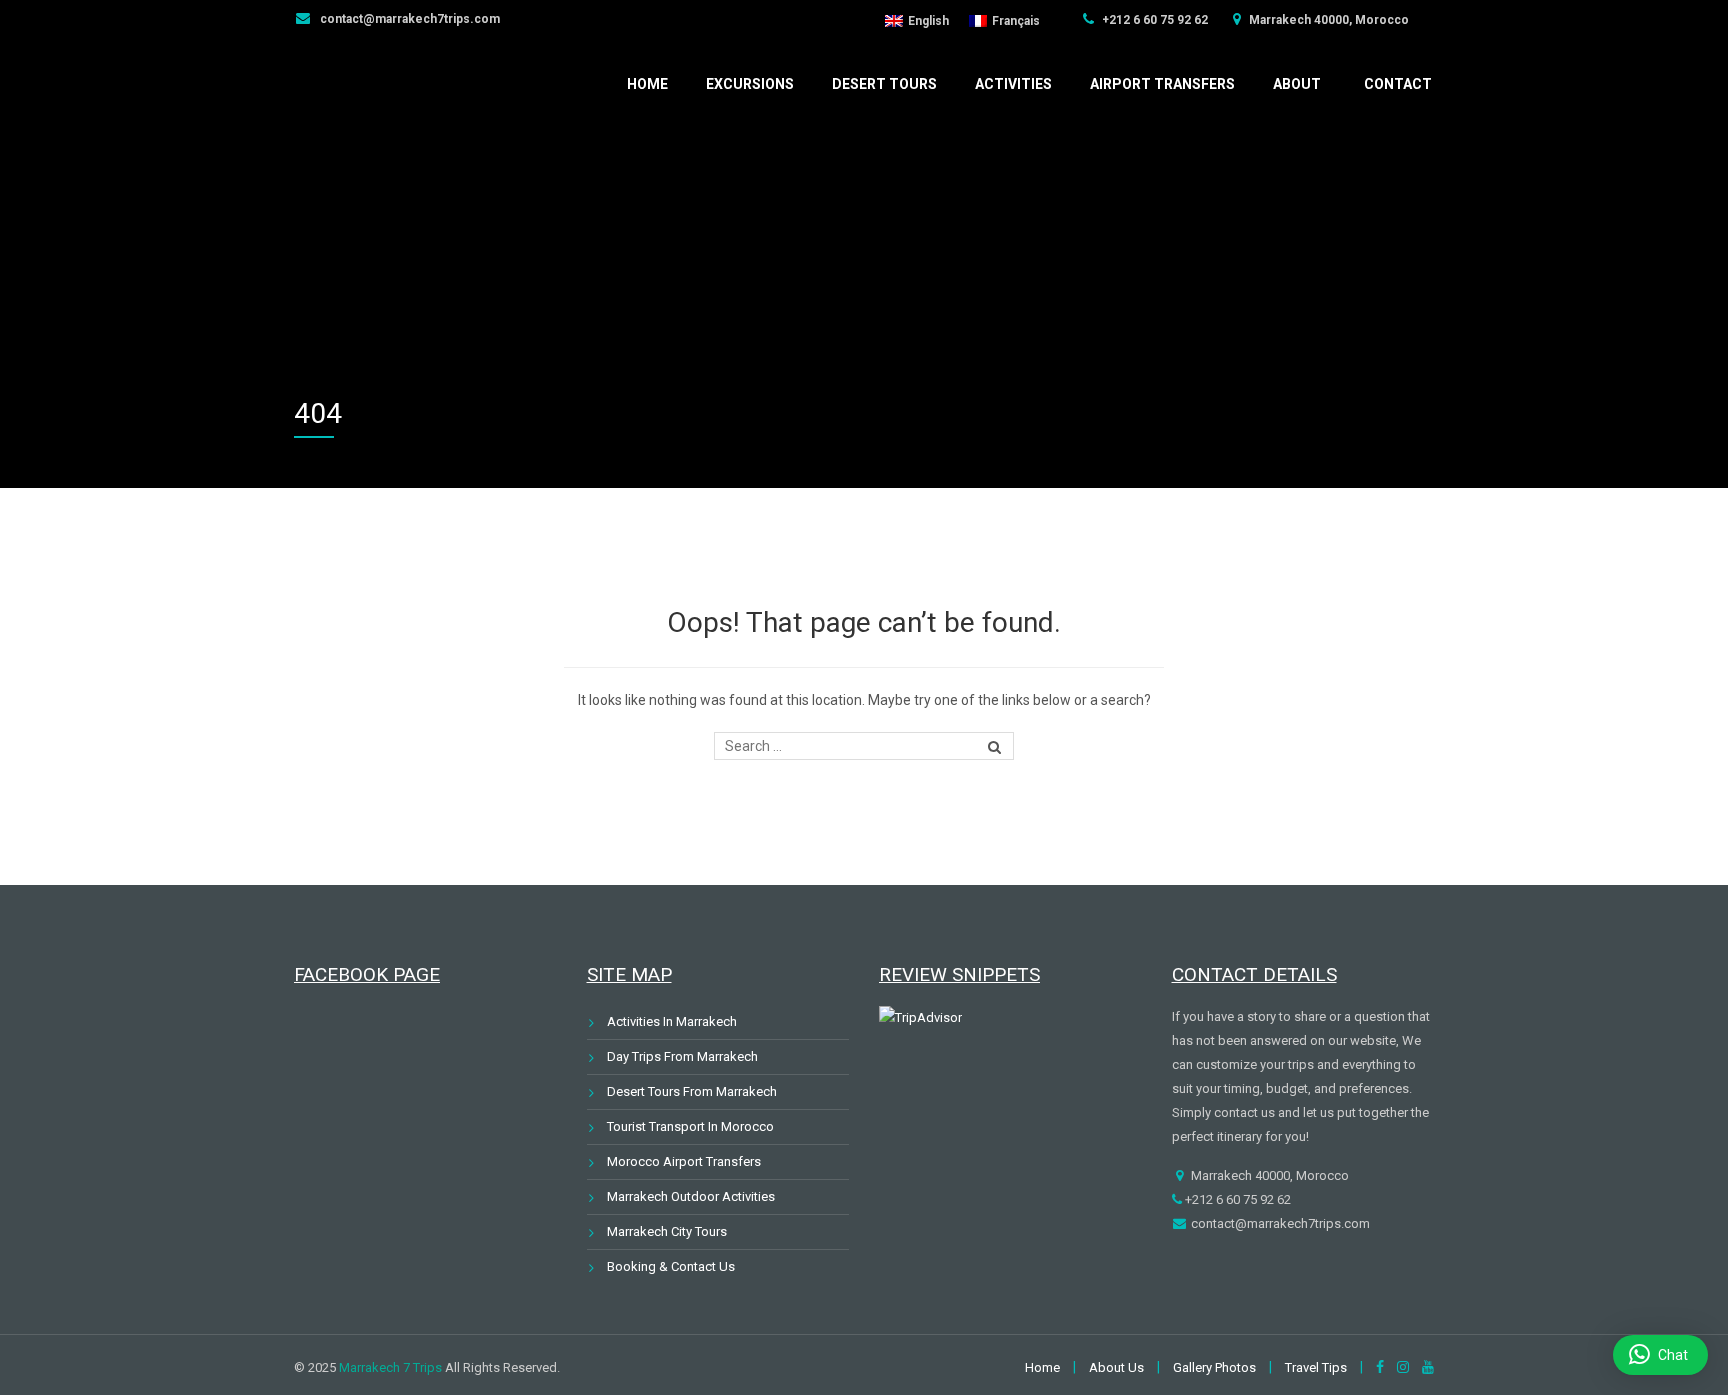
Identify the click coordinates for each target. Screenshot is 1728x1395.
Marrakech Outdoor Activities (691, 1196)
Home (647, 84)
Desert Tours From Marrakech (692, 1091)
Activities (1013, 84)
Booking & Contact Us (671, 1266)
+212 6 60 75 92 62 (1153, 20)
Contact (1398, 84)
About (1297, 84)
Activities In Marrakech (672, 1021)
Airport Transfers (1162, 84)
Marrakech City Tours (667, 1231)
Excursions (750, 84)
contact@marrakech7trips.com (408, 19)
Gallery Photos (1214, 1367)
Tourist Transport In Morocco (690, 1126)
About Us (1116, 1367)
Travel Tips (1316, 1367)
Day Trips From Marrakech (682, 1056)
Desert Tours (884, 84)
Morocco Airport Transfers (684, 1161)
